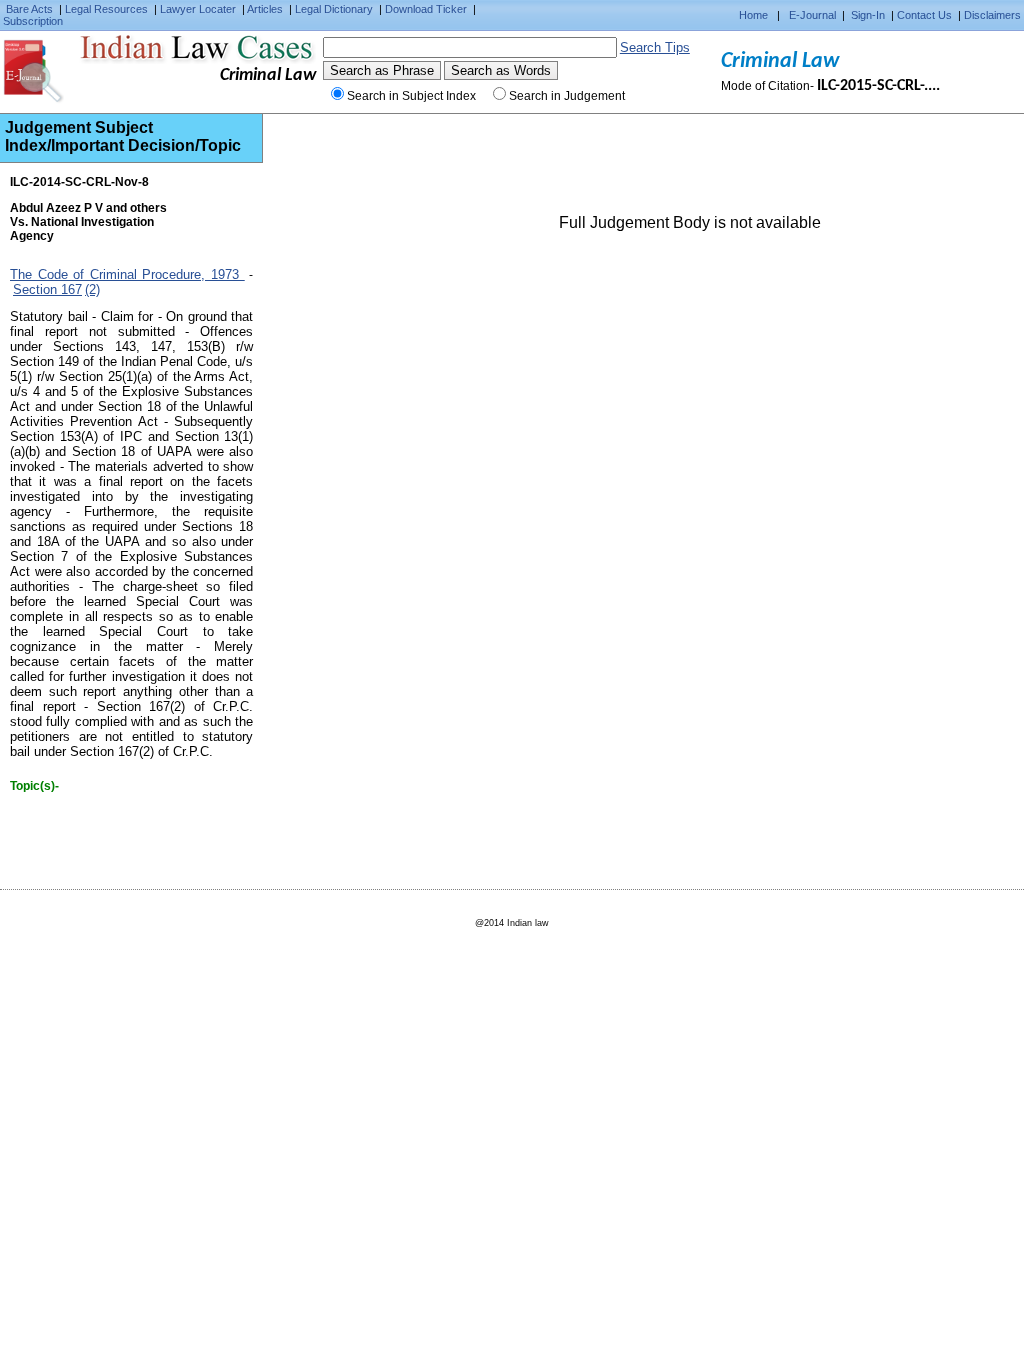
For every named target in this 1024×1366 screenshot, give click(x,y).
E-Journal (812, 15)
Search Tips (655, 47)
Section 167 (47, 289)
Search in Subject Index (411, 96)
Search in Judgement (567, 96)
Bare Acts (29, 9)
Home (753, 15)
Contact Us (924, 15)
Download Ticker (426, 9)
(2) (92, 289)
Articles (265, 9)
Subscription (33, 21)
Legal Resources (106, 9)
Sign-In (868, 15)
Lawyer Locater (198, 9)
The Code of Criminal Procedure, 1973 (127, 274)
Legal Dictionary (334, 9)
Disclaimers (992, 15)
